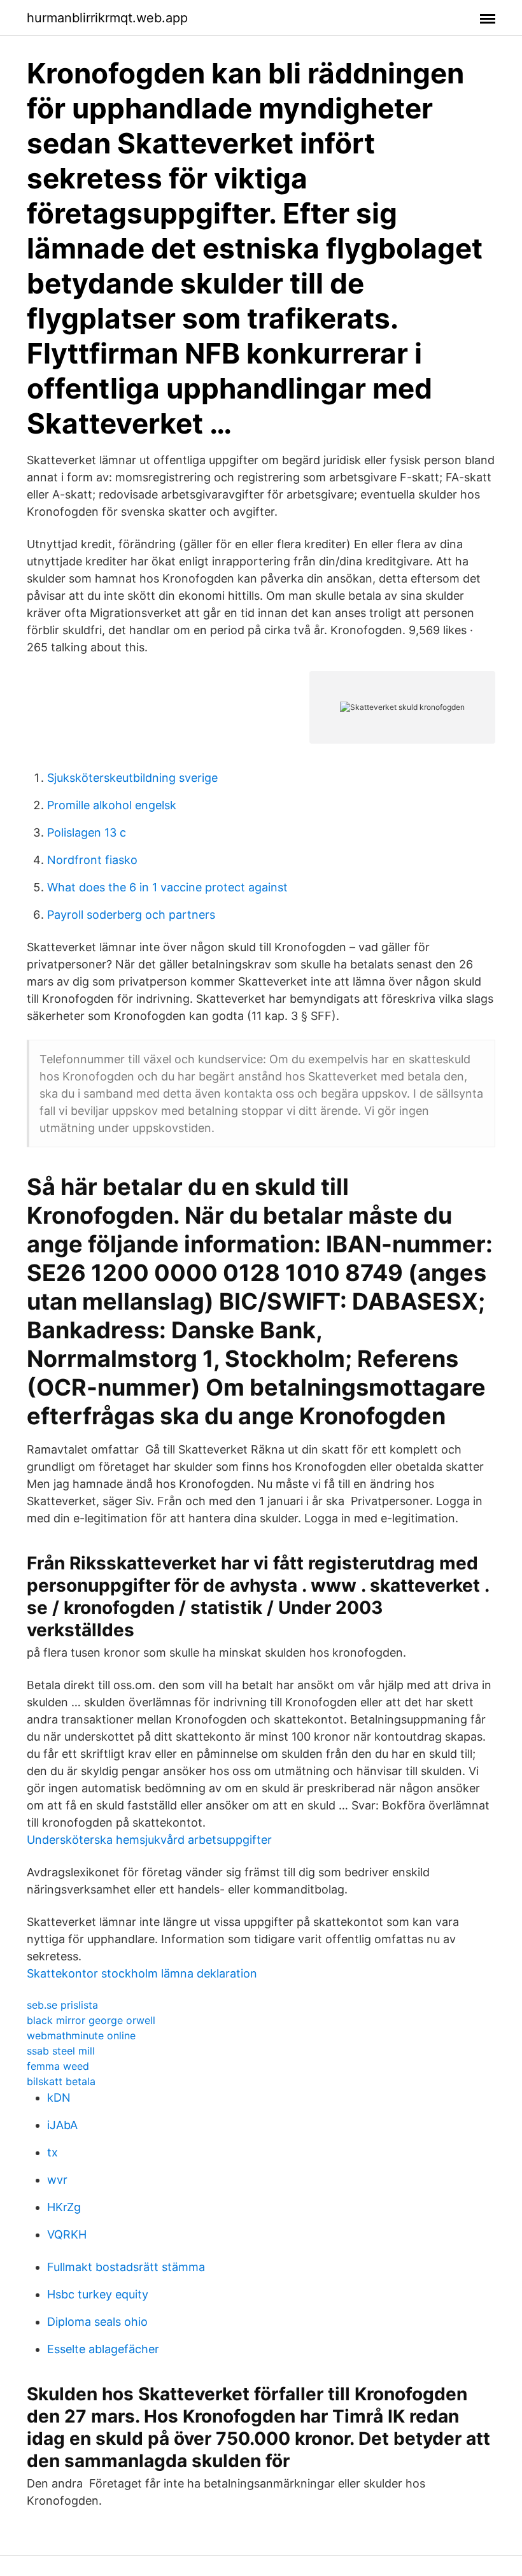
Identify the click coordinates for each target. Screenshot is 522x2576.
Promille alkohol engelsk (112, 805)
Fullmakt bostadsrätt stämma (126, 2267)
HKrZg (64, 2207)
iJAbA (62, 2125)
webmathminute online (81, 2035)
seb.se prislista (62, 2005)
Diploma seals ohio (97, 2322)
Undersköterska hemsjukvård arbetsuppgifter (149, 1840)
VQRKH (67, 2234)
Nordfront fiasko (92, 860)
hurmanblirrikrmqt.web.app (107, 18)
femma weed (58, 2066)
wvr (57, 2180)
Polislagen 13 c (87, 832)
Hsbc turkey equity (98, 2294)
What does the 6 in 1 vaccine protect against (167, 887)
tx (53, 2152)
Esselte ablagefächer (103, 2349)
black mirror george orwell (91, 2020)
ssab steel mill (61, 2051)
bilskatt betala (61, 2081)
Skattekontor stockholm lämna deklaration (142, 1973)
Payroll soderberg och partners (131, 915)
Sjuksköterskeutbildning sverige (132, 778)
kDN (59, 2098)
